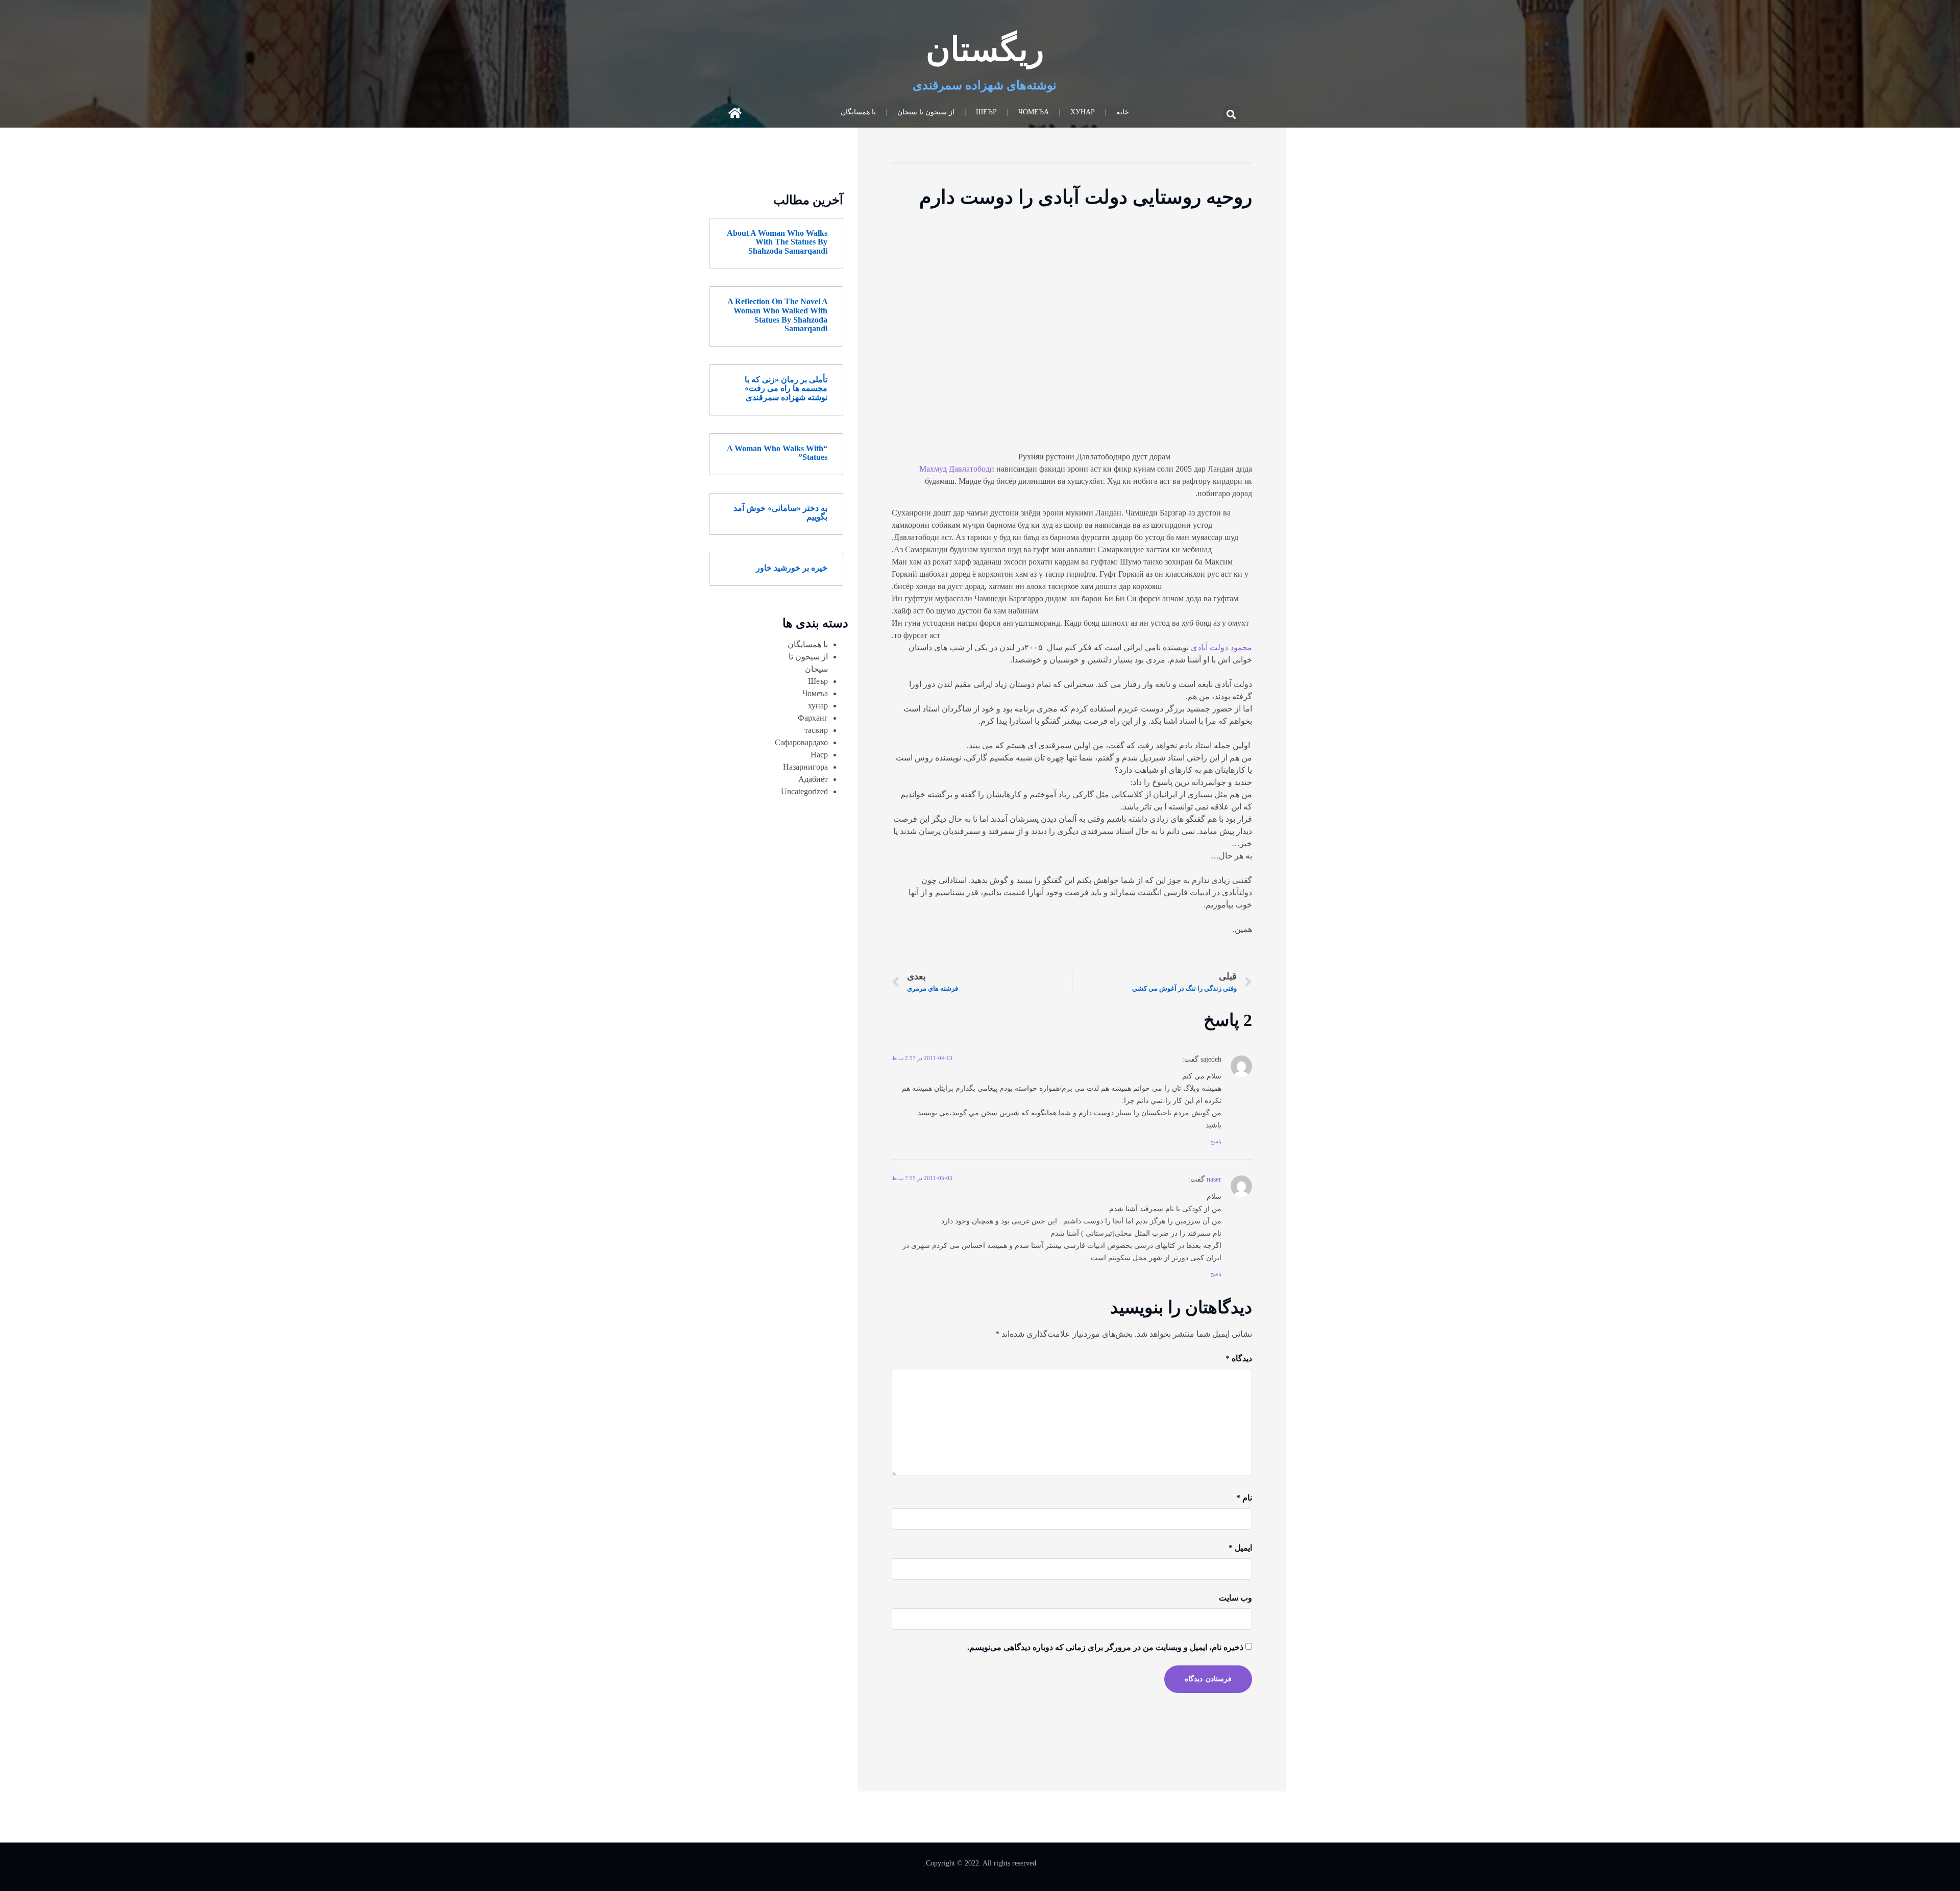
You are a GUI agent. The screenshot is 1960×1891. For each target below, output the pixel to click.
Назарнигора (805, 767)
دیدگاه (1239, 1358)
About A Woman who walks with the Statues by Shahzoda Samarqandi (777, 242)
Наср (819, 755)
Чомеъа (1034, 112)
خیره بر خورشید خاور (792, 568)
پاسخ (1216, 1141)
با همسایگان (858, 112)
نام (1244, 1498)
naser (1214, 1179)
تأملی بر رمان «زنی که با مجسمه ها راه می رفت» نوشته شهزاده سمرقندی (786, 388)
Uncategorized (804, 791)
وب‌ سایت (1235, 1598)
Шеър (986, 112)
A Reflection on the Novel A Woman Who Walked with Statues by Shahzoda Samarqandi (777, 315)
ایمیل (1240, 1548)
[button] (1231, 114)
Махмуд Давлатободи (957, 469)
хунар (1083, 112)
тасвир (816, 730)
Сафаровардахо (801, 742)
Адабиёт (813, 779)
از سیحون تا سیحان (926, 112)
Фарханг (813, 718)
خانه (1123, 112)
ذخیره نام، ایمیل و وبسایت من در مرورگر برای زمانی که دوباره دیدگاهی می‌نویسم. (1105, 1647)
